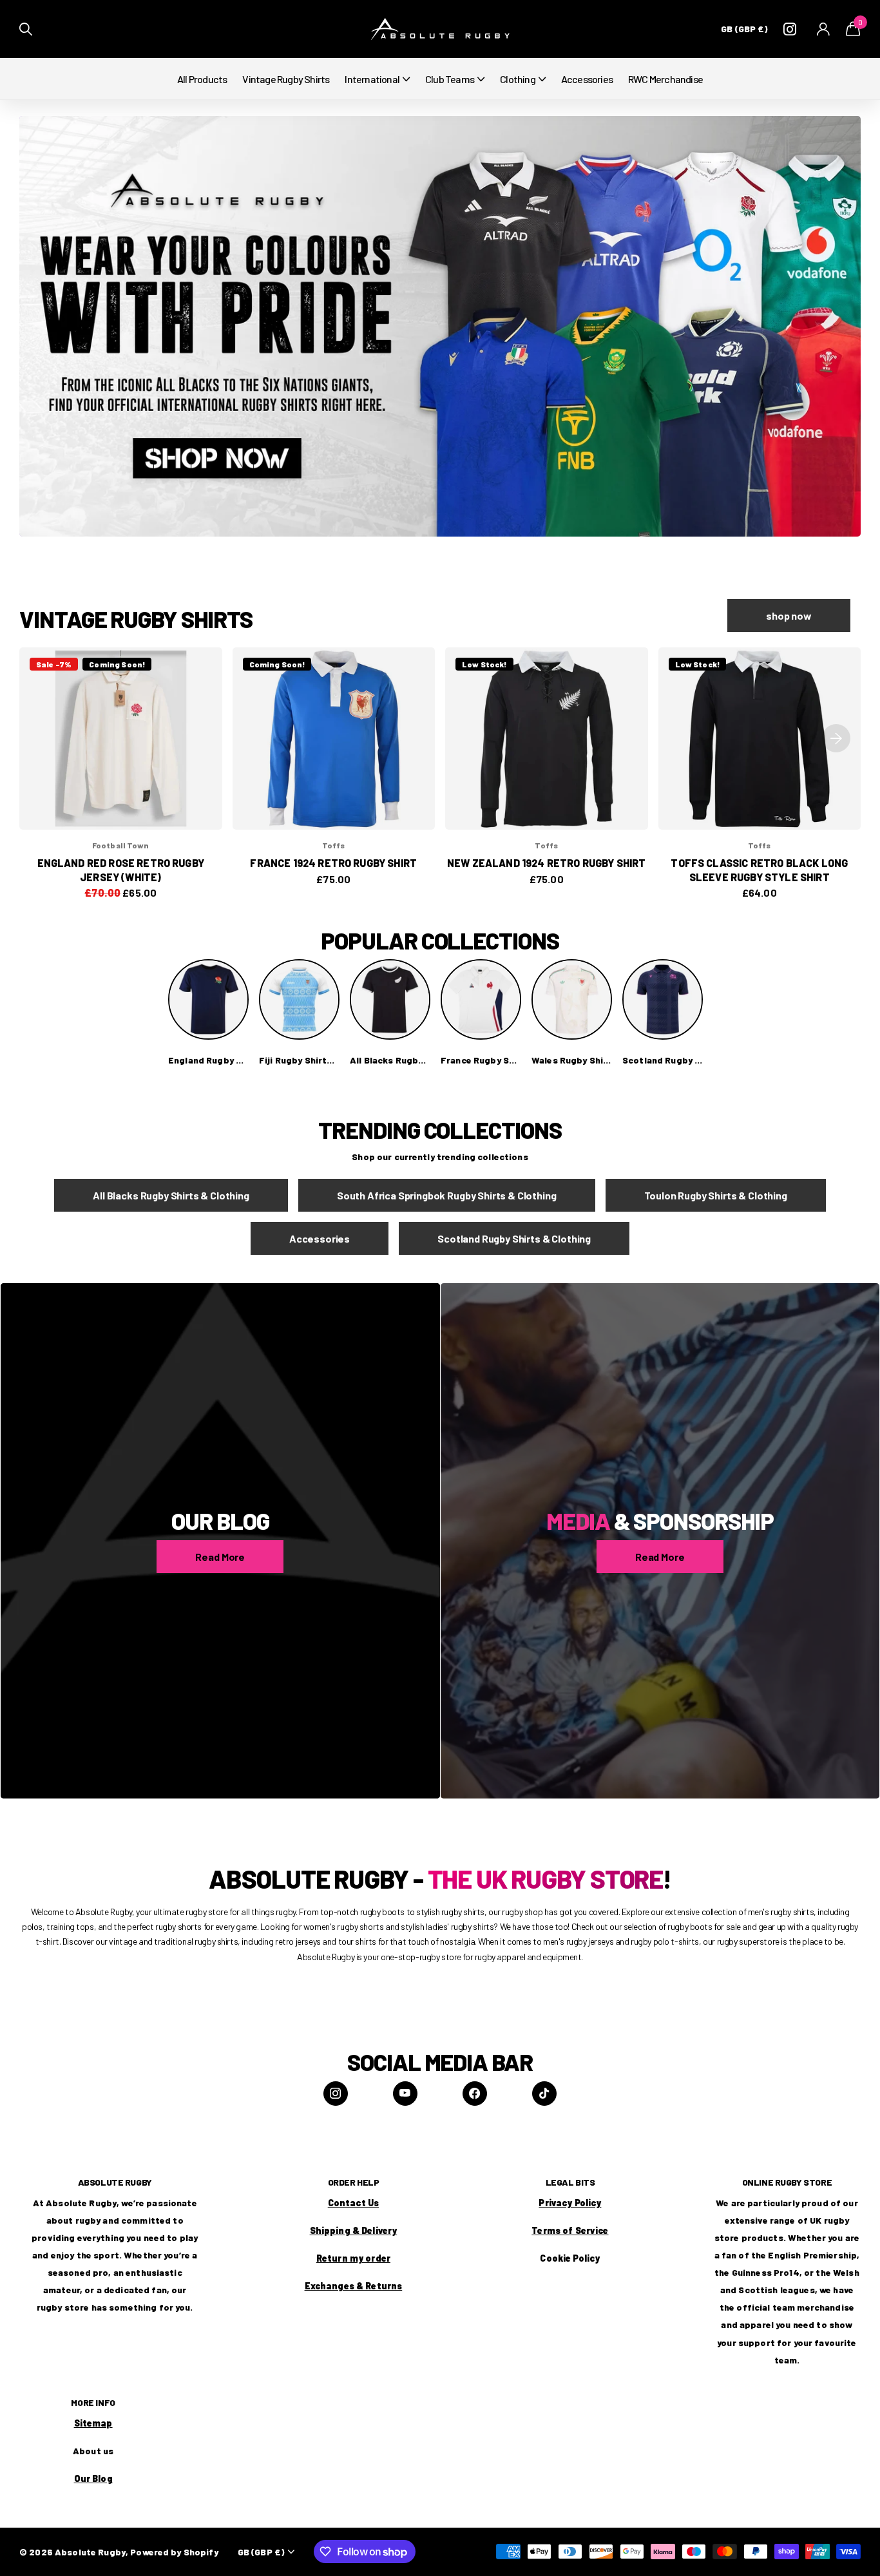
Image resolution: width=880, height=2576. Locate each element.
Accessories (587, 79)
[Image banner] (440, 326)
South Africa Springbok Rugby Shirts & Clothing (447, 1195)
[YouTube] (405, 2094)
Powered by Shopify (174, 2552)
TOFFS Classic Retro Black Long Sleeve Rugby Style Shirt (759, 870)
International (372, 79)
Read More (220, 1557)
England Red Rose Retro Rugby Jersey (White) (121, 870)
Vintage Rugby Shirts (286, 79)
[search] (26, 29)
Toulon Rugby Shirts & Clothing (716, 1195)
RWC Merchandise (665, 79)
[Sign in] (824, 29)
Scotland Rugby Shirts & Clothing (514, 1238)
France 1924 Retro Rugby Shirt (333, 863)
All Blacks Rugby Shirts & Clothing (171, 1195)
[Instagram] (336, 2094)
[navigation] (836, 739)
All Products (202, 79)
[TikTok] (544, 2094)
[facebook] (475, 2094)
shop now (789, 615)
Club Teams (450, 79)
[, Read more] (792, 29)
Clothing (518, 79)
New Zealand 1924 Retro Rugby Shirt (546, 863)
